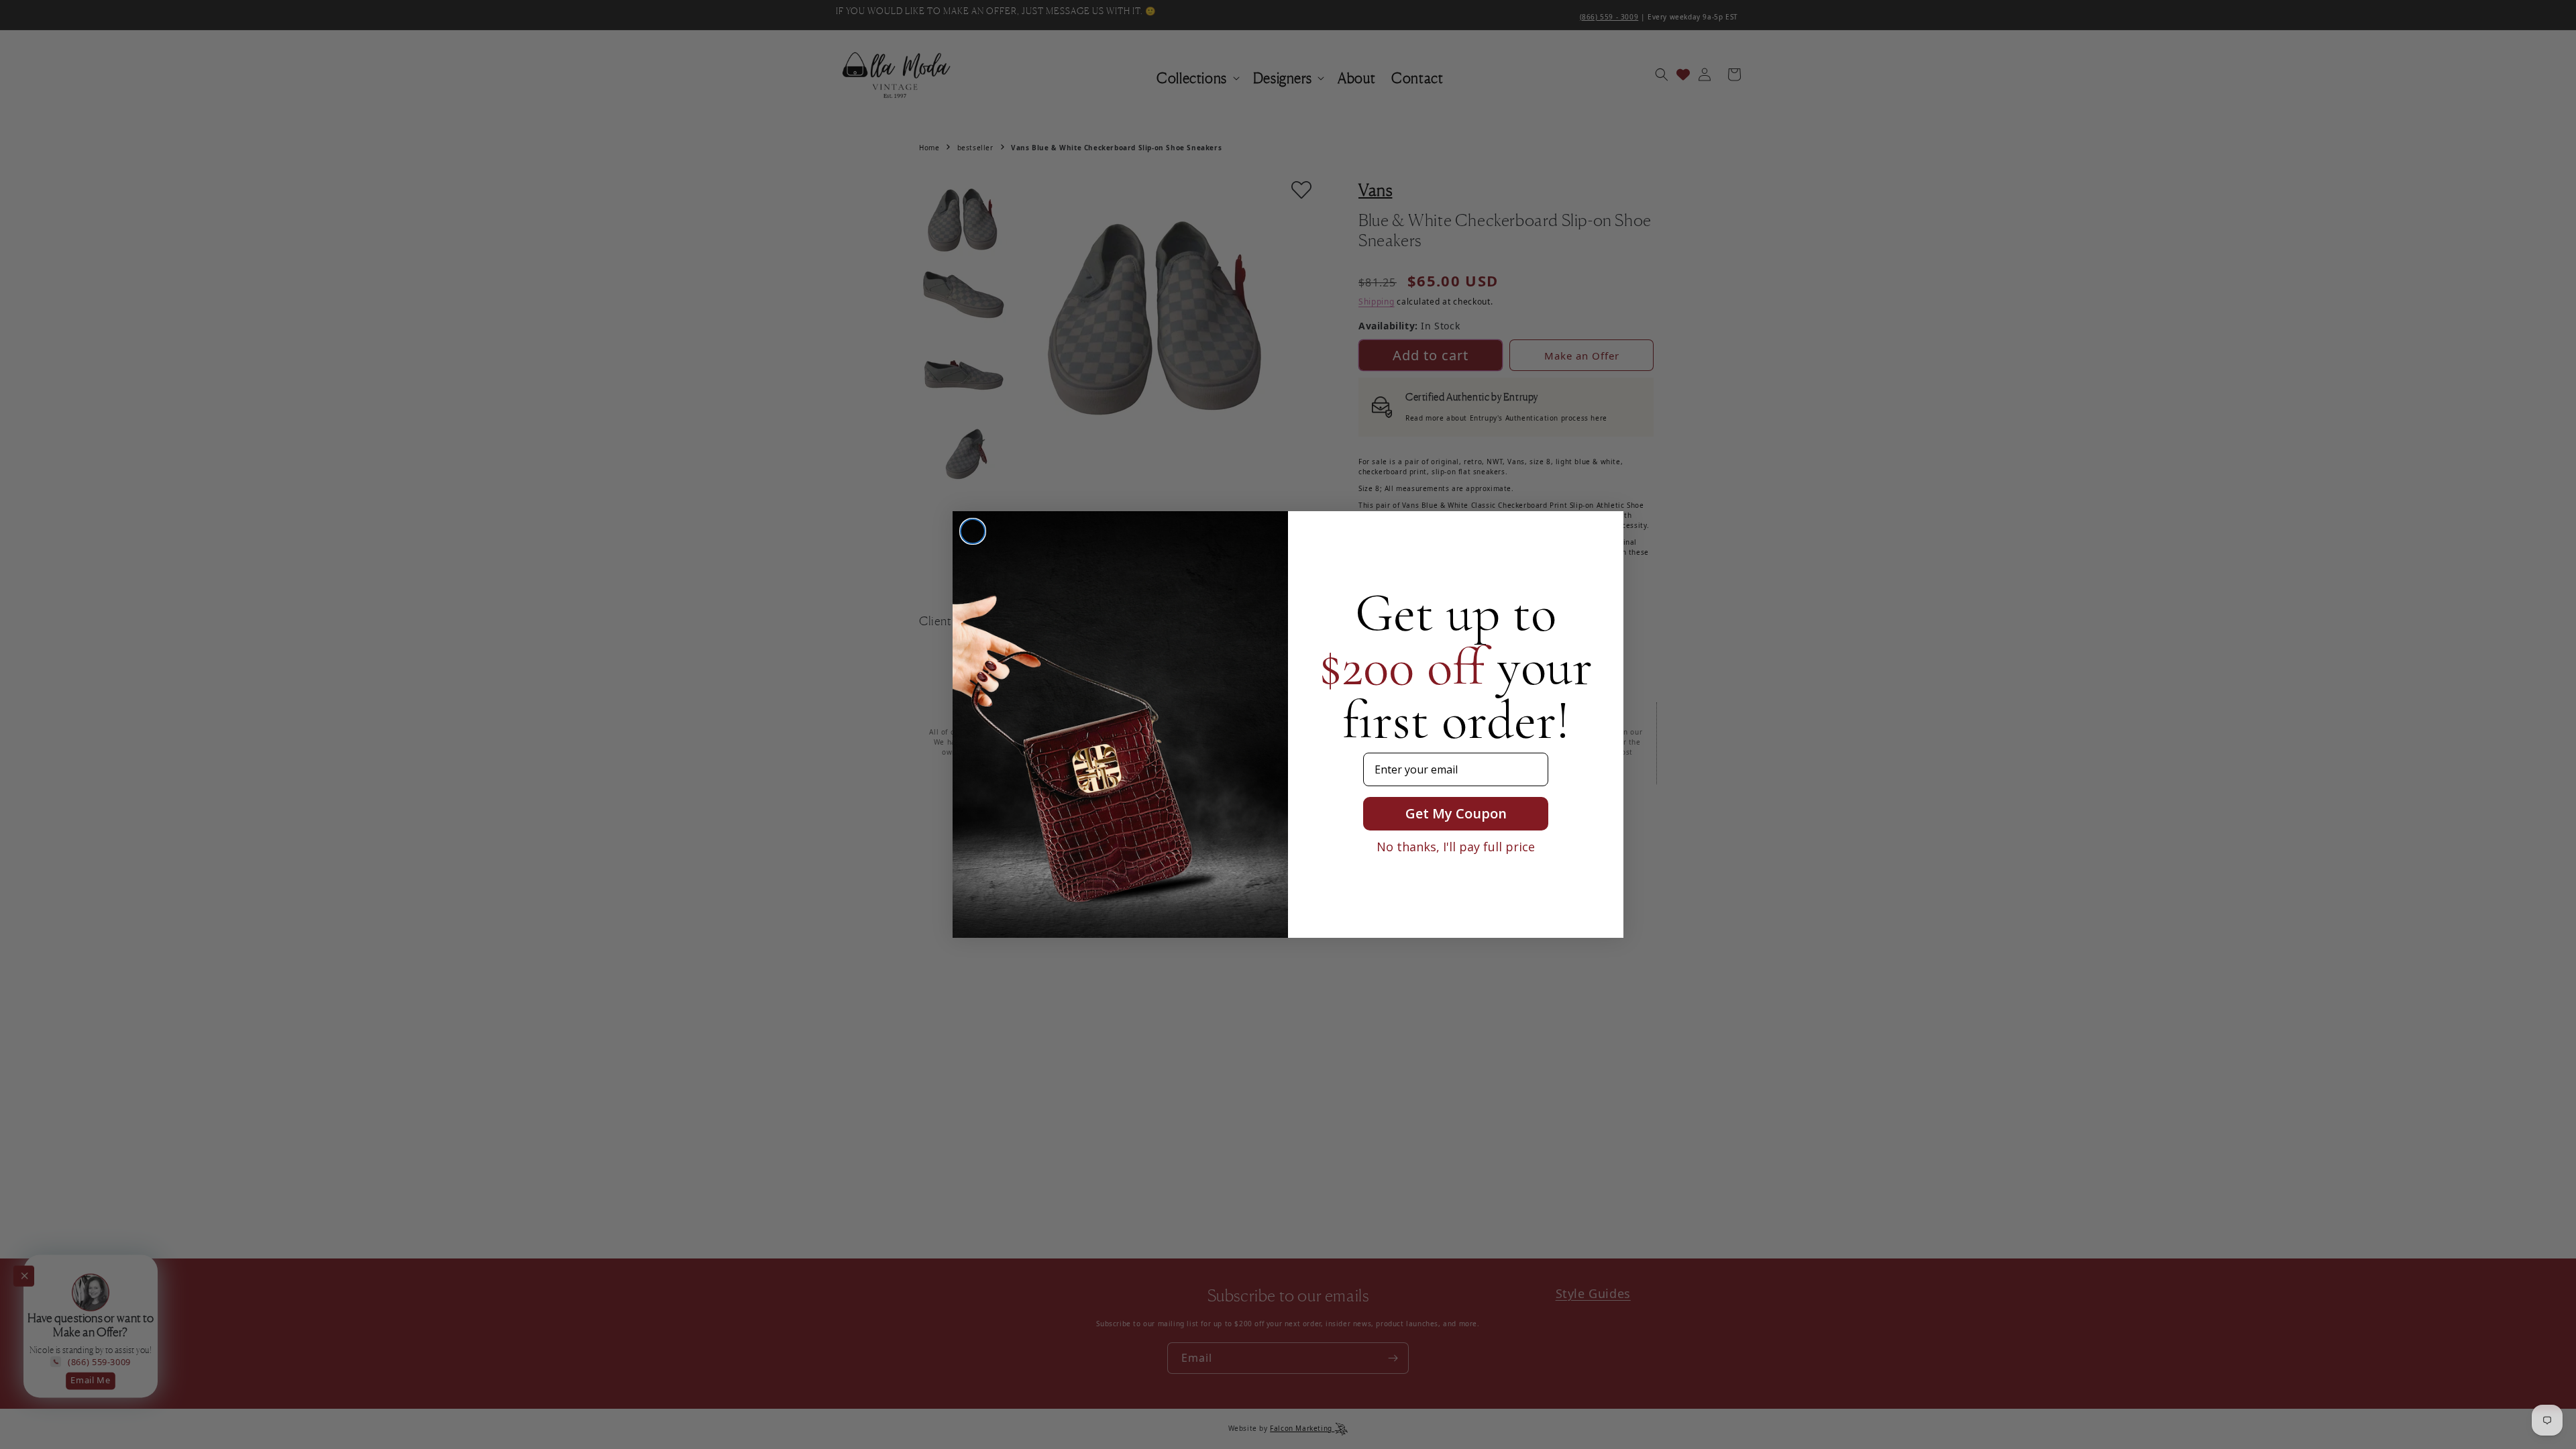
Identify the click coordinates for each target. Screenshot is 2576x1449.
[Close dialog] (973, 531)
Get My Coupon (1456, 813)
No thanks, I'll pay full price (1456, 847)
